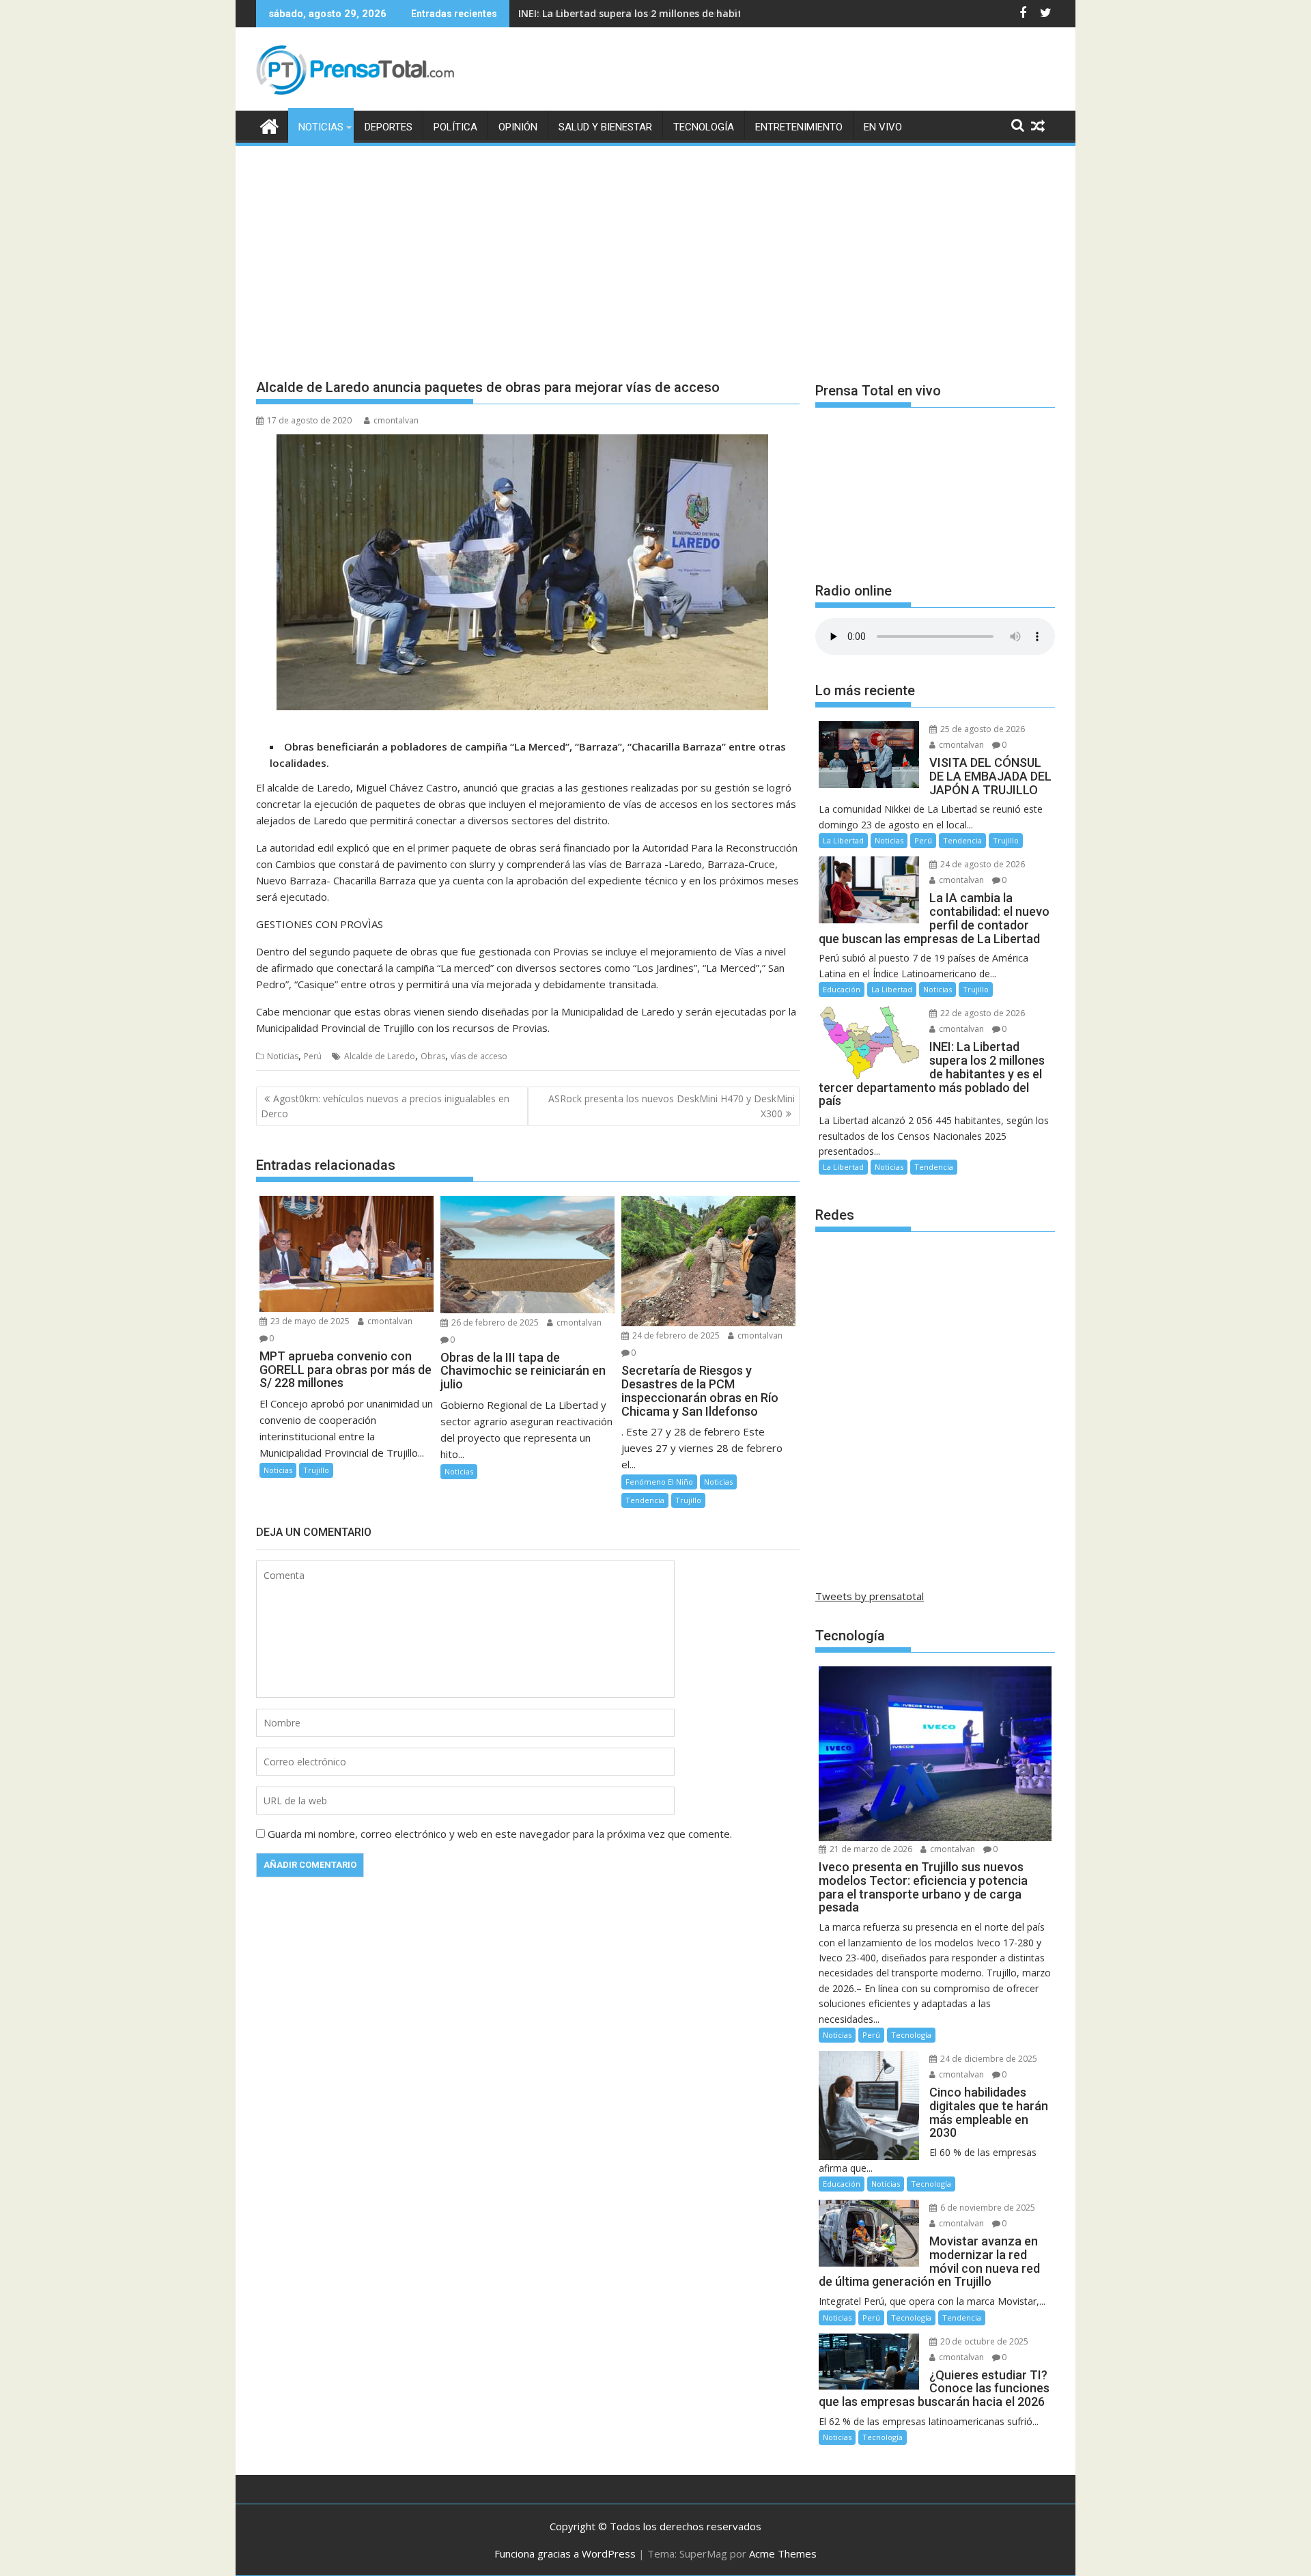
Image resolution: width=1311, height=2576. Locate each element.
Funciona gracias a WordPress (565, 2553)
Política (455, 127)
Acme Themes (783, 2553)
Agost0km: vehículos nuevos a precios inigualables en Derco (385, 1106)
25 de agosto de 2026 (982, 729)
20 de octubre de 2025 (983, 2341)
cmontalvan (396, 420)
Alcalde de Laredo (380, 1056)
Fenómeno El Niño (659, 1482)
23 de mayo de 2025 (309, 1321)
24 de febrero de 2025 (675, 1335)
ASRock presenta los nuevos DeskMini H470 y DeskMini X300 (672, 1106)
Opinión (518, 127)
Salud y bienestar (605, 127)
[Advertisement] (655, 251)
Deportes (389, 127)
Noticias (321, 127)
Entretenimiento (799, 127)
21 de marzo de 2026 (870, 1849)
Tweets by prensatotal (870, 1596)
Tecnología (704, 127)
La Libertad (843, 840)
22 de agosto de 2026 (982, 1013)
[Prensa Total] (269, 125)
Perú (313, 1056)
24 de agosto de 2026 (982, 864)
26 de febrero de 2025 (494, 1322)
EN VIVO (883, 127)
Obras (433, 1056)
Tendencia (645, 1500)
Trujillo (316, 1470)
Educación (842, 989)
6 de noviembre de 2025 (987, 2208)
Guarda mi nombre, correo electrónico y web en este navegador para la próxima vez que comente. (500, 1834)
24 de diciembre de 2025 (988, 2059)
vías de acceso (479, 1056)
